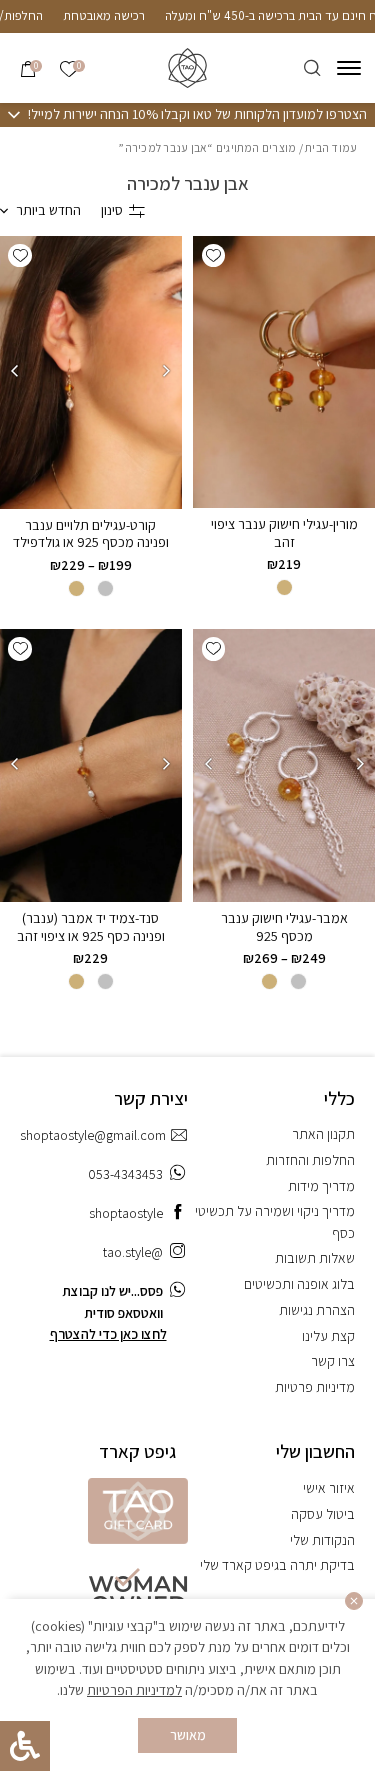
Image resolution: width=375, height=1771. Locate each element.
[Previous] (167, 371)
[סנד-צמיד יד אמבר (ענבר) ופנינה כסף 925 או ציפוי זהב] (91, 765)
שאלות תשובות (315, 1258)
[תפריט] (349, 68)
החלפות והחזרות (310, 1160)
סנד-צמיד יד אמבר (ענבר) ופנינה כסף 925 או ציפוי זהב (91, 927)
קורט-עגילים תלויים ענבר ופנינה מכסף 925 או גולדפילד (91, 534)
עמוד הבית (331, 147)
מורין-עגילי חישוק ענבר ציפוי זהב (284, 533)
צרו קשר (333, 1361)
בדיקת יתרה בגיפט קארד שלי (277, 1565)
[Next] (15, 371)
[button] (213, 255)
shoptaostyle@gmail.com (93, 1135)
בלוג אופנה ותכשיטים (299, 1284)
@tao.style (133, 1252)
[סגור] (354, 1601)
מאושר (188, 1735)
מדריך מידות (321, 1186)
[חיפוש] (312, 68)
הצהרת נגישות (317, 1310)
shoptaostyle (126, 1213)
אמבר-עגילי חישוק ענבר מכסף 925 (284, 927)
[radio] (284, 587)
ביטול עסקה (323, 1514)
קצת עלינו (328, 1336)
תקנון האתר (323, 1134)
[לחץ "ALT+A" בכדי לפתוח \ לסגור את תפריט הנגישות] (25, 1746)
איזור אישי (329, 1488)
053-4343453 (125, 1174)
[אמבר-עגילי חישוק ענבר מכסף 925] (284, 765)
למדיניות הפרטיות (134, 1690)
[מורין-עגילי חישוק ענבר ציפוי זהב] (284, 372)
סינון (112, 210)
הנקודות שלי (322, 1540)
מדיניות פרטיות (315, 1387)
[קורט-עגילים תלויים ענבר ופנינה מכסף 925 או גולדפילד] (91, 372)
